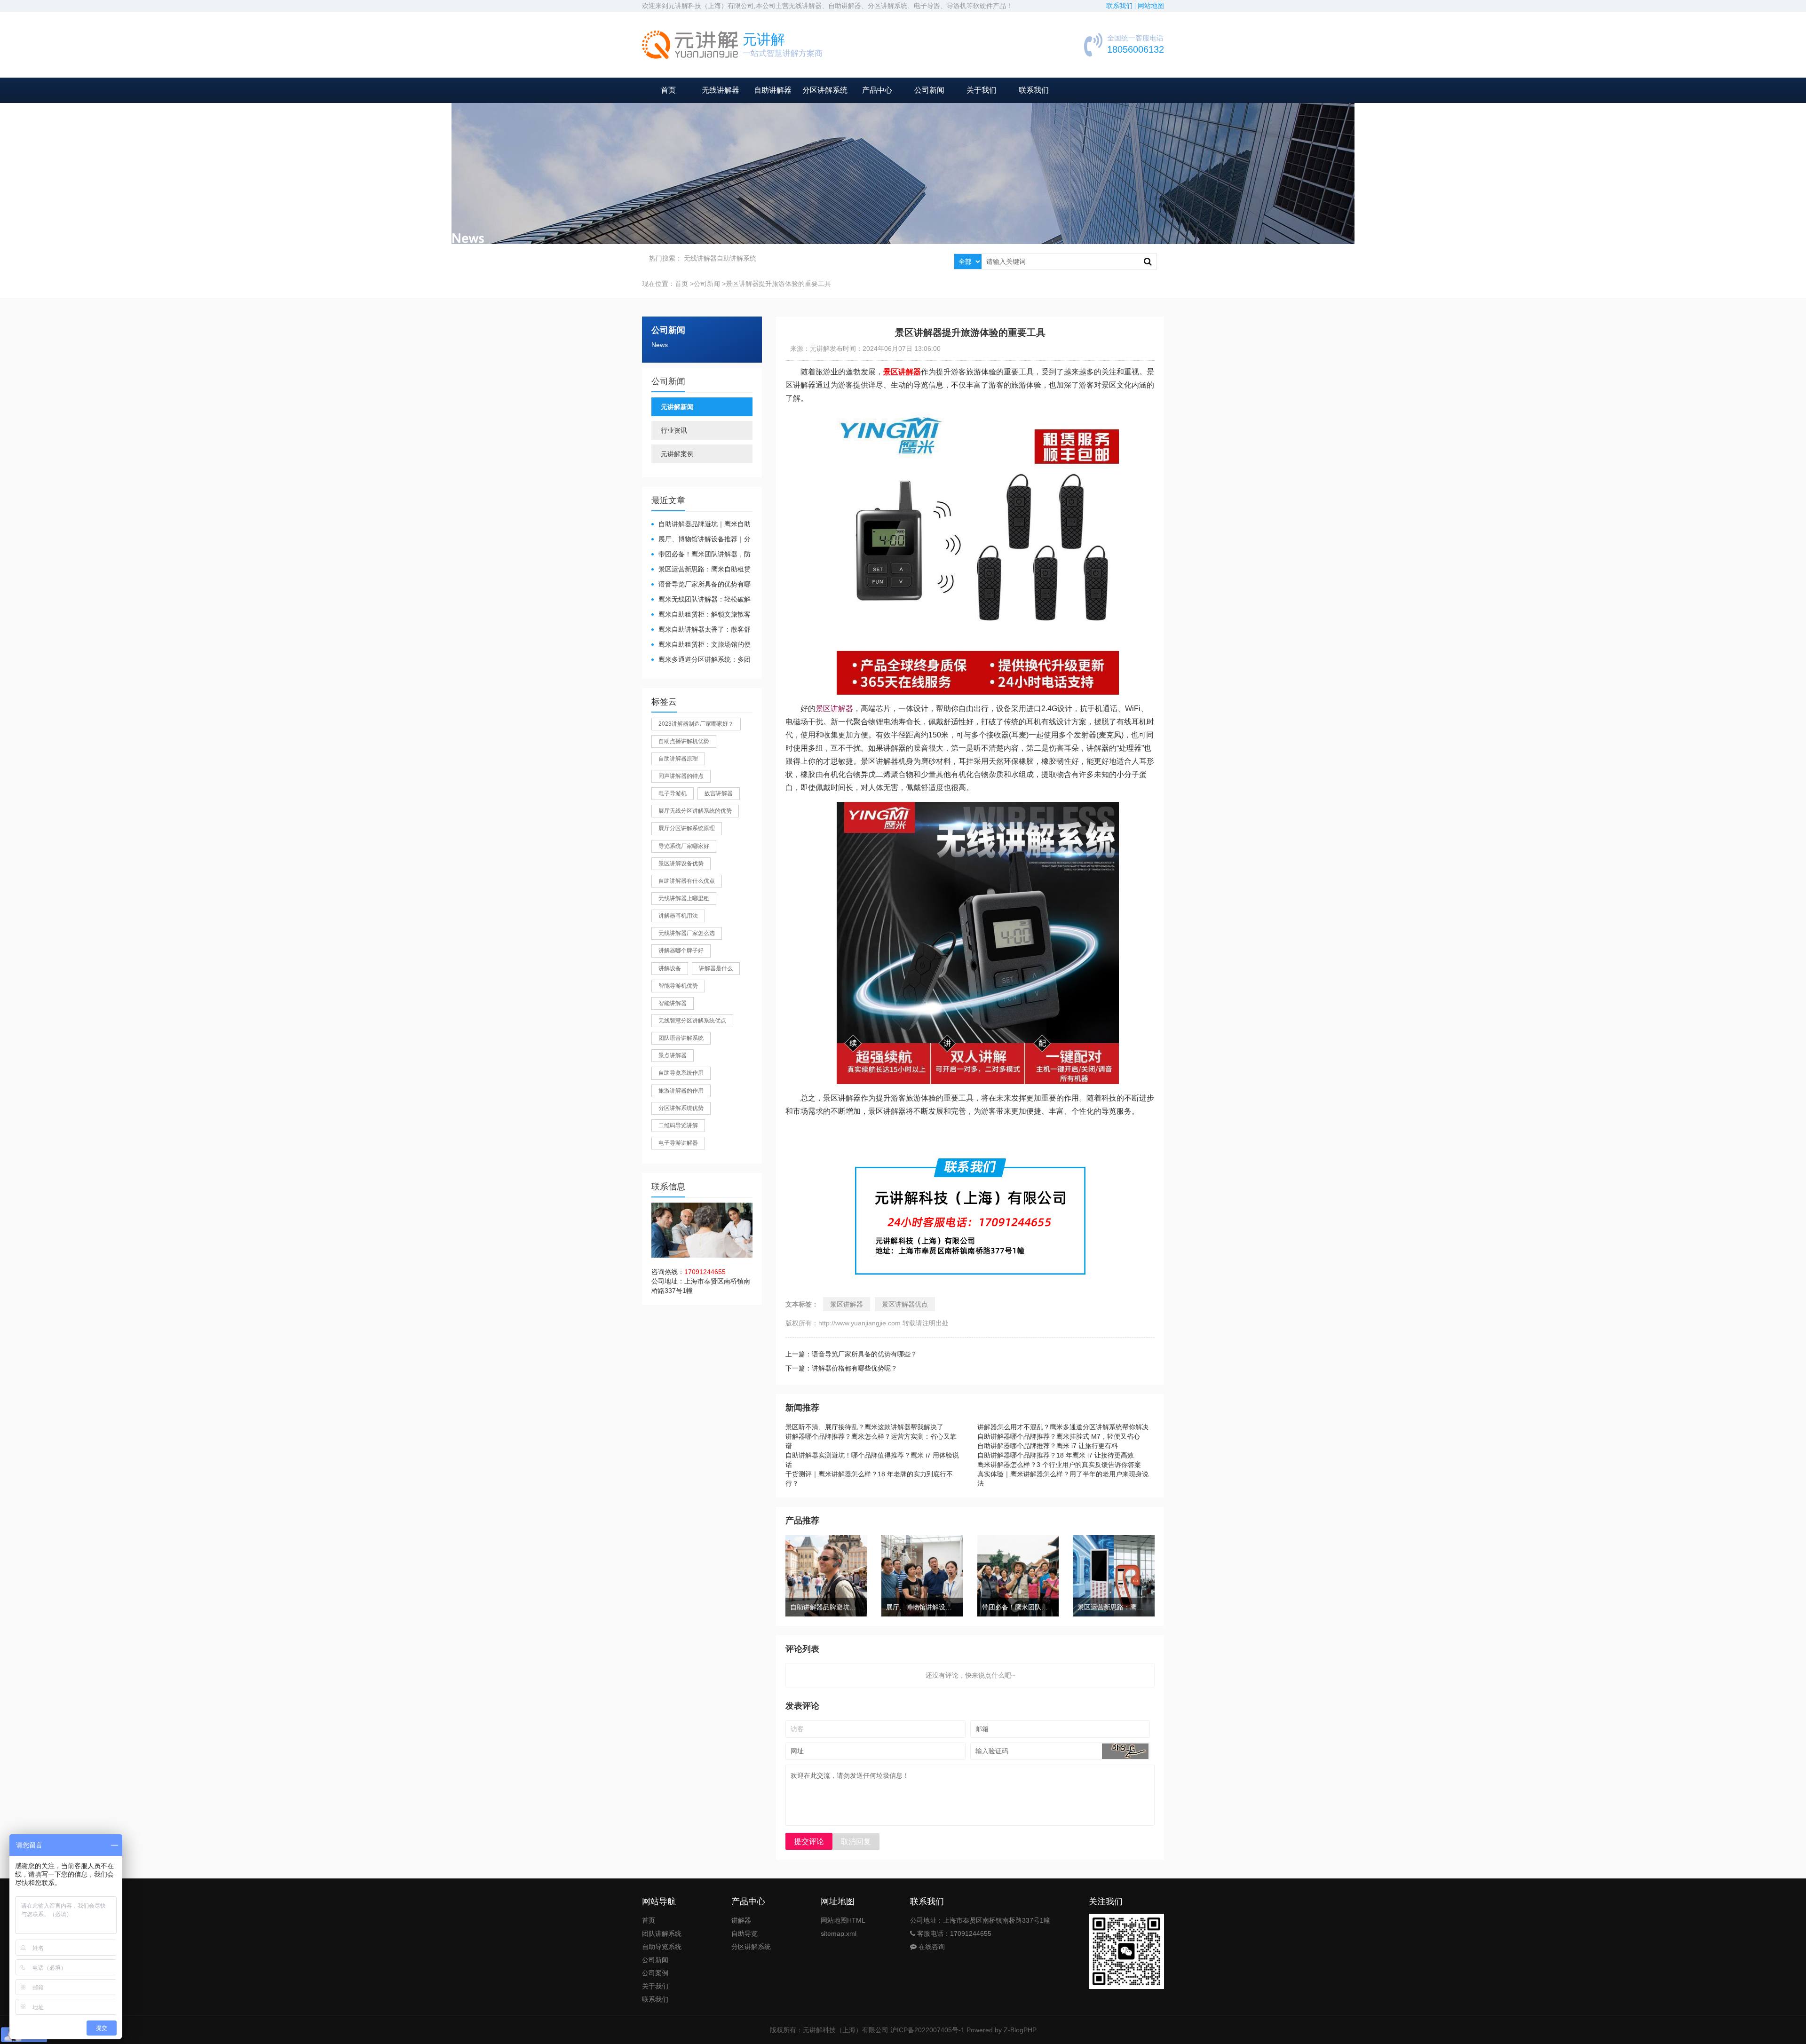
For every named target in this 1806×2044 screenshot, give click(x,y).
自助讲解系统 (737, 258)
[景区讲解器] (978, 419)
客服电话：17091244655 (953, 1933)
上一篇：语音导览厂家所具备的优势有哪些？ (851, 1354)
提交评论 (809, 1842)
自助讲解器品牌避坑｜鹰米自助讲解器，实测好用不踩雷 (701, 525)
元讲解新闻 (677, 407)
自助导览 (745, 1933)
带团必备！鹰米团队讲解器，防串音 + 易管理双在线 (701, 555)
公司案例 (655, 1973)
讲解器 (741, 1920)
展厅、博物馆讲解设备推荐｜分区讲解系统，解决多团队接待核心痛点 (701, 540)
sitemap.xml (839, 1933)
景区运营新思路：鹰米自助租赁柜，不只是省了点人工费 (701, 570)
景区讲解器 (834, 709)
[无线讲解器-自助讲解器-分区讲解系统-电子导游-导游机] (690, 45)
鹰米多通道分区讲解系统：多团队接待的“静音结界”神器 (701, 660)
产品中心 (877, 90)
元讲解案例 (677, 454)
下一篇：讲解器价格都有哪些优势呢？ (841, 1368)
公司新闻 (929, 90)
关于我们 (982, 90)
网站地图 (1151, 6)
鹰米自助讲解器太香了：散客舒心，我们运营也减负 (701, 630)
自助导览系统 (662, 1947)
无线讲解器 (721, 90)
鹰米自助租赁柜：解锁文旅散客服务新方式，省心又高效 (701, 615)
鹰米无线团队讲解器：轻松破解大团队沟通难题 (701, 600)
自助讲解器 (773, 90)
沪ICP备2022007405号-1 (927, 2030)
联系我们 (1034, 90)
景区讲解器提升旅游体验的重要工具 (778, 284)
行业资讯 (674, 430)
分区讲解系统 (825, 90)
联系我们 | (1122, 6)
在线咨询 (931, 1947)
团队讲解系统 (662, 1933)
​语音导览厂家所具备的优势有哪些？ (701, 585)
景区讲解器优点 (905, 1304)
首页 (668, 90)
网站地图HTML (843, 1920)
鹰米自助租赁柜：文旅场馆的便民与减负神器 (701, 645)
